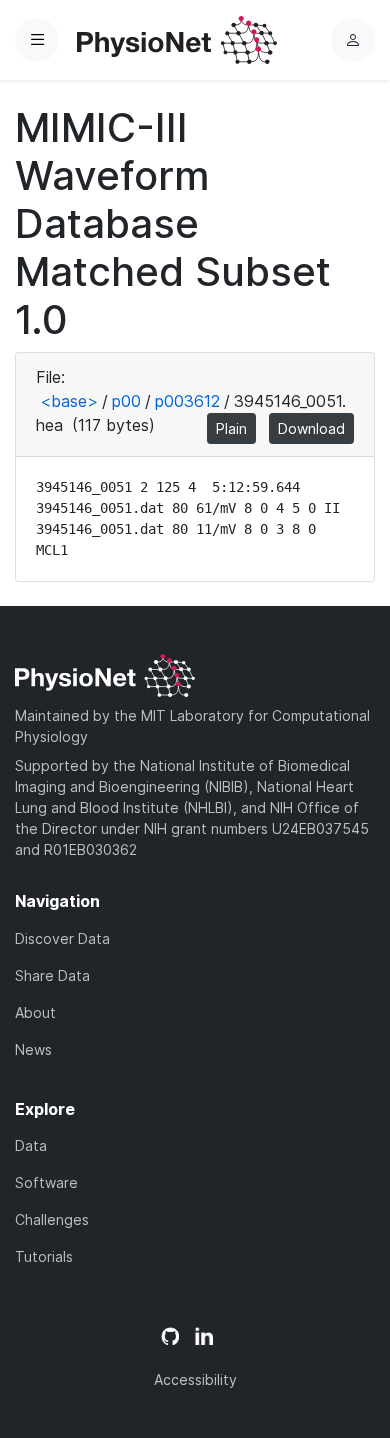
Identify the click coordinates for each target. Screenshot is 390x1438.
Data (31, 1145)
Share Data (52, 975)
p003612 (187, 401)
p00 (126, 401)
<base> (69, 401)
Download (311, 428)
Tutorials (44, 1256)
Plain (231, 428)
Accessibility (195, 1379)
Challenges (52, 1219)
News (33, 1049)
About (35, 1012)
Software (46, 1182)
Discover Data (62, 938)
